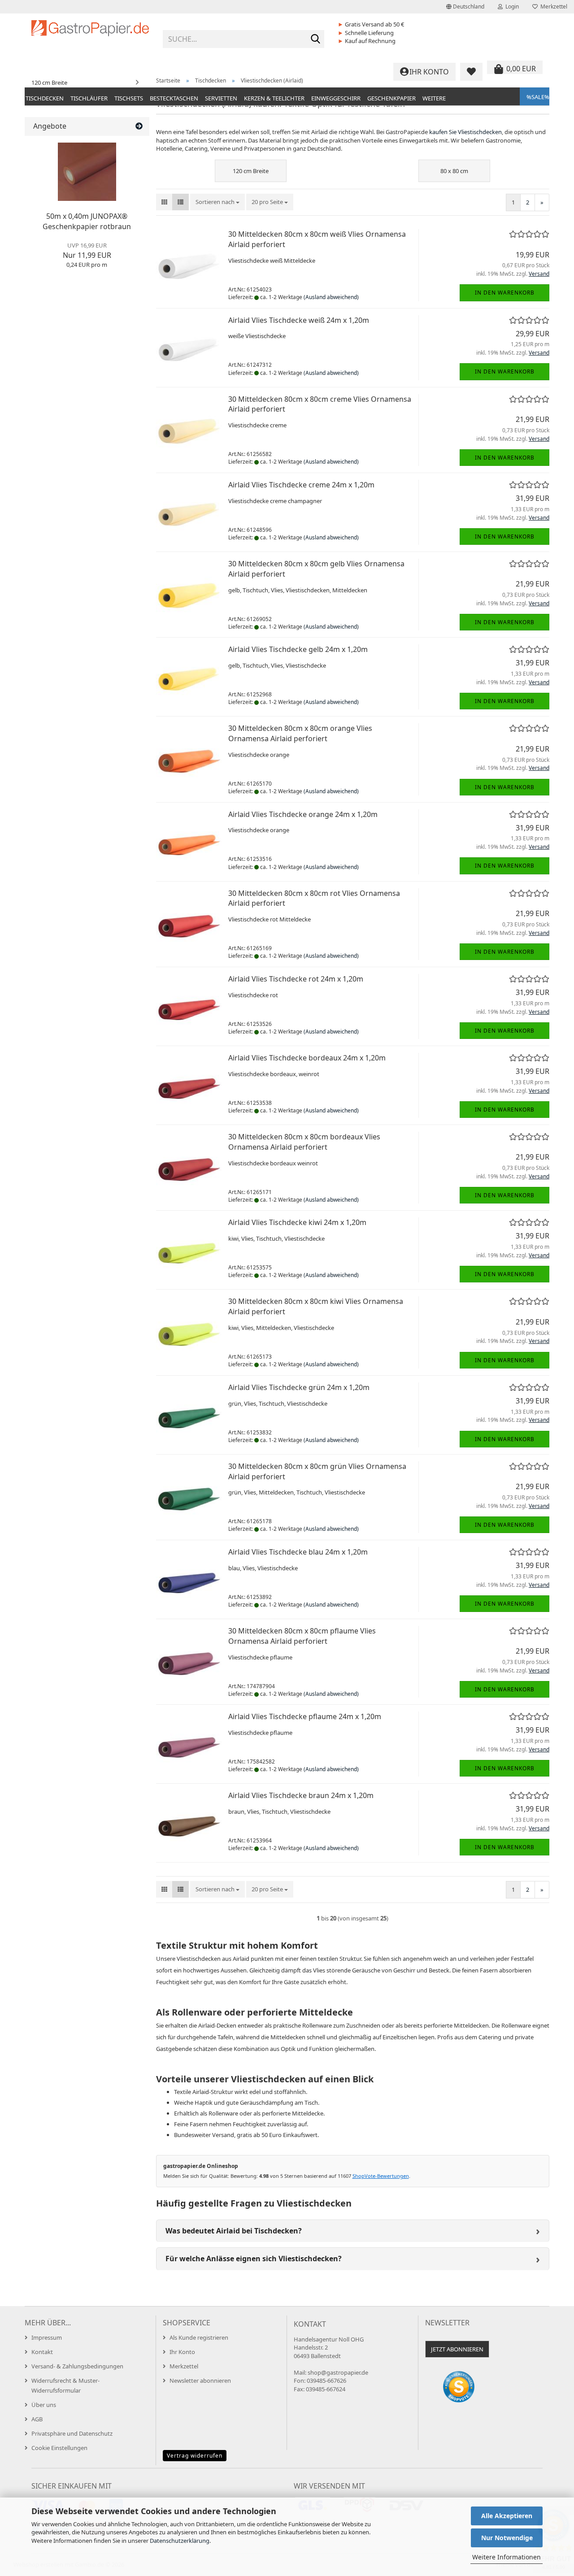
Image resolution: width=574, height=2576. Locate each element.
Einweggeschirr (336, 98)
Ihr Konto (182, 2352)
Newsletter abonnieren (200, 2381)
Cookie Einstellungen (59, 2448)
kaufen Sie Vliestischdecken (465, 132)
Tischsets (129, 98)
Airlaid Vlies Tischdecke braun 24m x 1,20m (301, 1795)
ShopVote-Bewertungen (381, 2176)
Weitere (434, 98)
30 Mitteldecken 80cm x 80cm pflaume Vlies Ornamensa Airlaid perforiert (302, 1636)
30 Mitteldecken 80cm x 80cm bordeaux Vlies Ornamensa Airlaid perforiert (304, 1142)
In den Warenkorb (505, 293)
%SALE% (538, 97)
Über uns (44, 2405)
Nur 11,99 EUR (87, 251)
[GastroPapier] (90, 36)
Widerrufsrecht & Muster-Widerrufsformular (65, 2385)
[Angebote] (139, 126)
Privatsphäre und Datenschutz (72, 2433)
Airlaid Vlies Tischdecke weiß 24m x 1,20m (299, 320)
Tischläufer (89, 98)
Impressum (47, 2337)
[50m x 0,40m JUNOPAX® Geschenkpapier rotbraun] (87, 172)
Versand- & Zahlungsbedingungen (77, 2366)
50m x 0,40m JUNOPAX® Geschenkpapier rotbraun (87, 221)
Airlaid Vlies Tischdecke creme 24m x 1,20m (301, 485)
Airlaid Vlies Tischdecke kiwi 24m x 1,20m (297, 1222)
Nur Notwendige (507, 2538)
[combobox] (217, 202)
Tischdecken (45, 98)
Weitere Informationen (507, 2557)
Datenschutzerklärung (180, 2541)
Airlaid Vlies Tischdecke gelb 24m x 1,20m (298, 649)
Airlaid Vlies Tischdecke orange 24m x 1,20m (303, 814)
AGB (37, 2419)
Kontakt (42, 2352)
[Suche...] (316, 39)
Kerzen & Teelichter (274, 98)
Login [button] (511, 7)
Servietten (221, 98)
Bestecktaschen (174, 98)
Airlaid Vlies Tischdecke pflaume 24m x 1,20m (305, 1716)
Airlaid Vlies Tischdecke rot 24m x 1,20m (296, 979)
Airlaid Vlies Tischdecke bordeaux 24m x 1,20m (307, 1058)
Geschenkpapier (391, 98)
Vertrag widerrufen (195, 2456)
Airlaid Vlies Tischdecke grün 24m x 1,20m (299, 1387)
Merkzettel (552, 7)
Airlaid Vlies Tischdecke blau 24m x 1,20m (298, 1552)
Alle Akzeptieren (507, 2516)
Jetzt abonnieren (457, 2349)
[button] (465, 7)
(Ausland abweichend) (331, 297)
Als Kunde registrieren (199, 2337)
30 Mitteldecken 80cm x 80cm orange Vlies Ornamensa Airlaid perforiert (300, 733)
